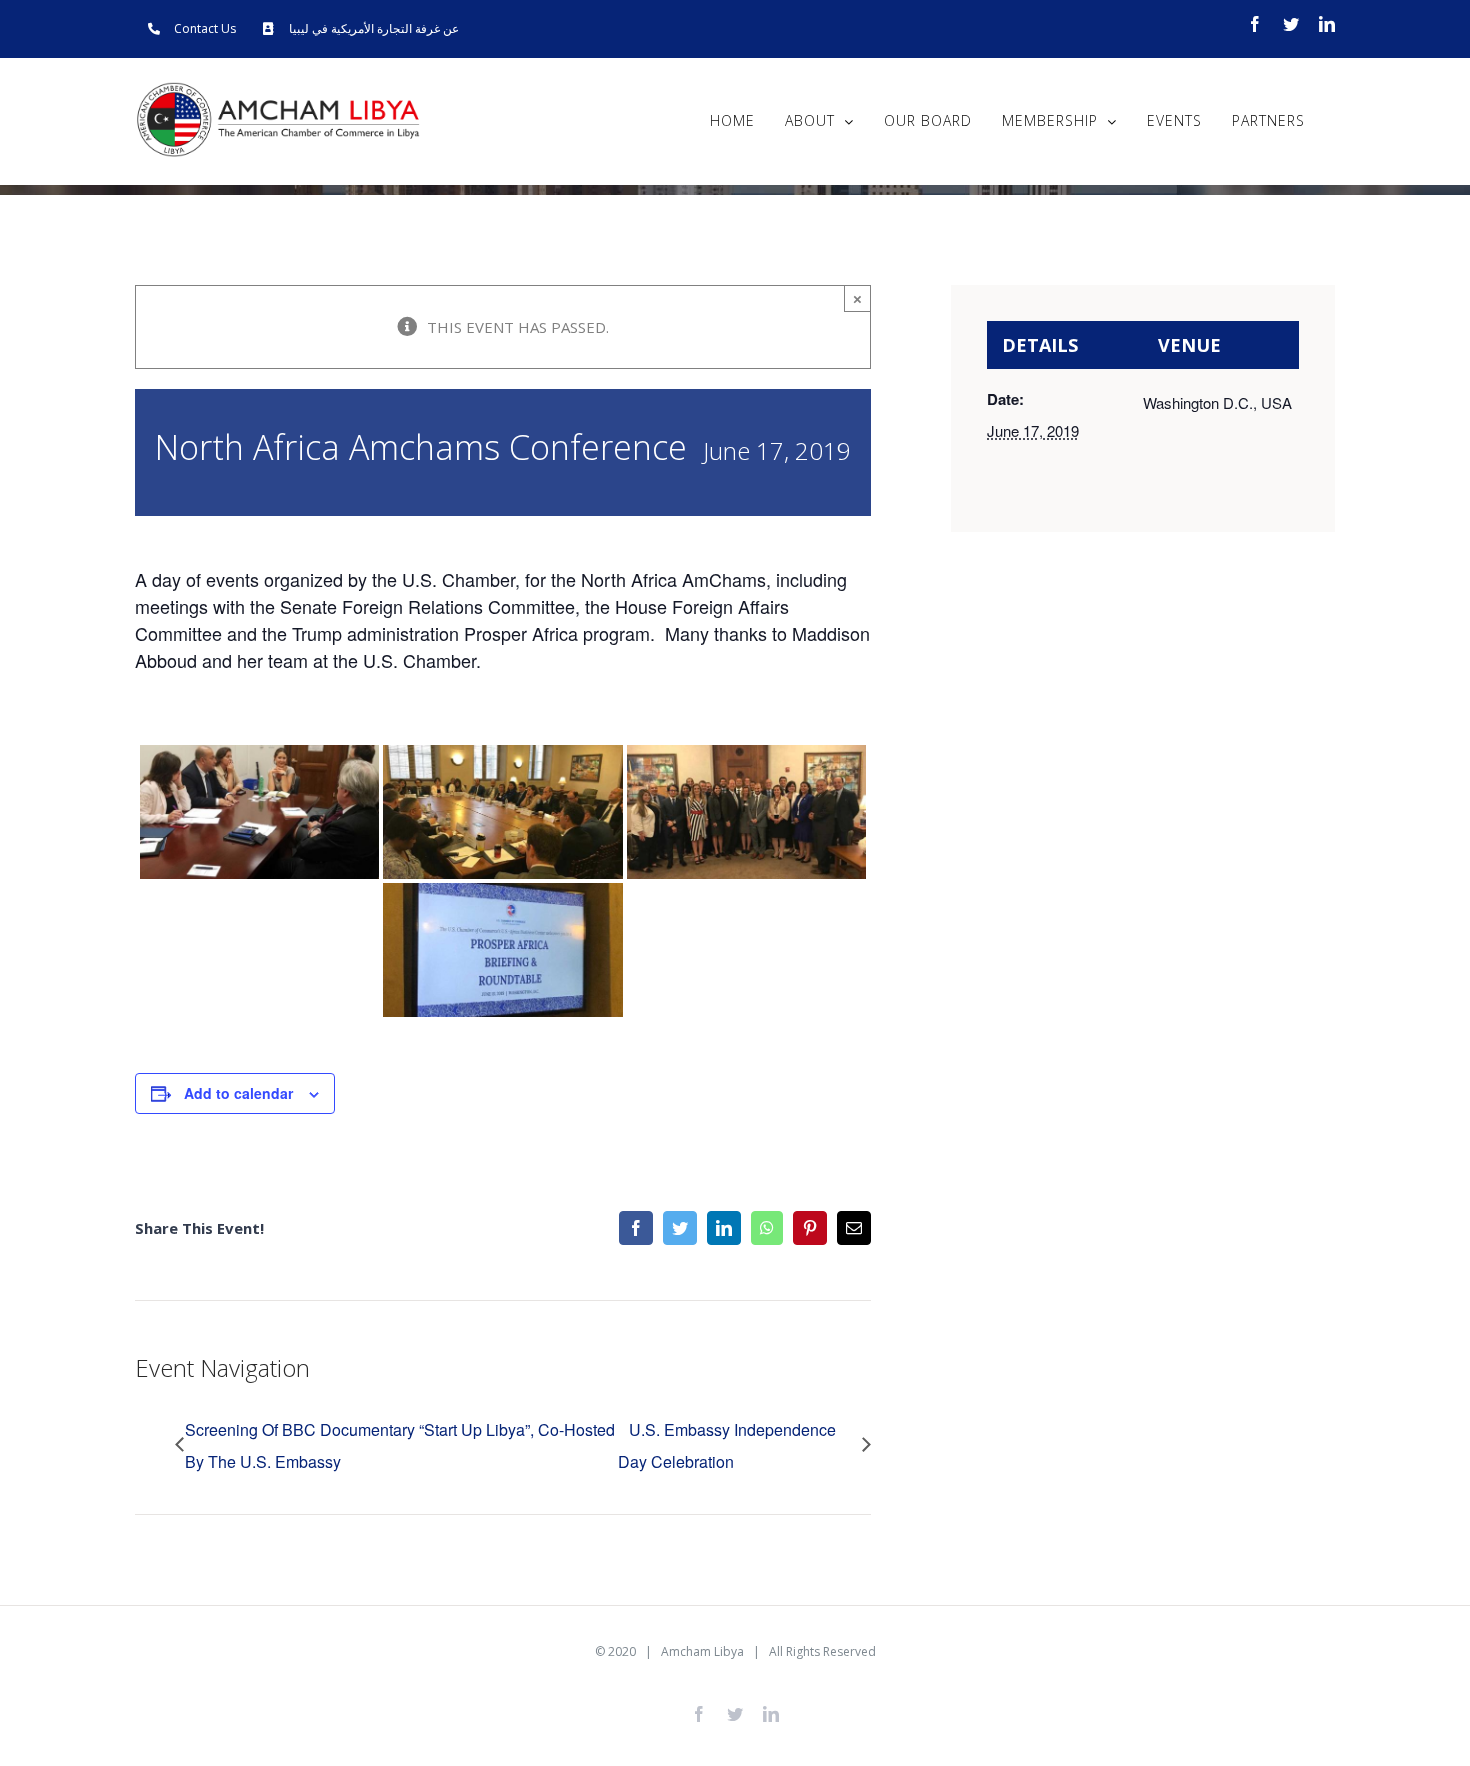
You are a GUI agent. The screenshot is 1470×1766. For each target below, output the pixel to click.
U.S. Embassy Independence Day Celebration (727, 1445)
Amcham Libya (702, 1651)
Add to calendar (238, 1093)
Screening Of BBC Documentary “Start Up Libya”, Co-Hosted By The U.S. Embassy (400, 1445)
